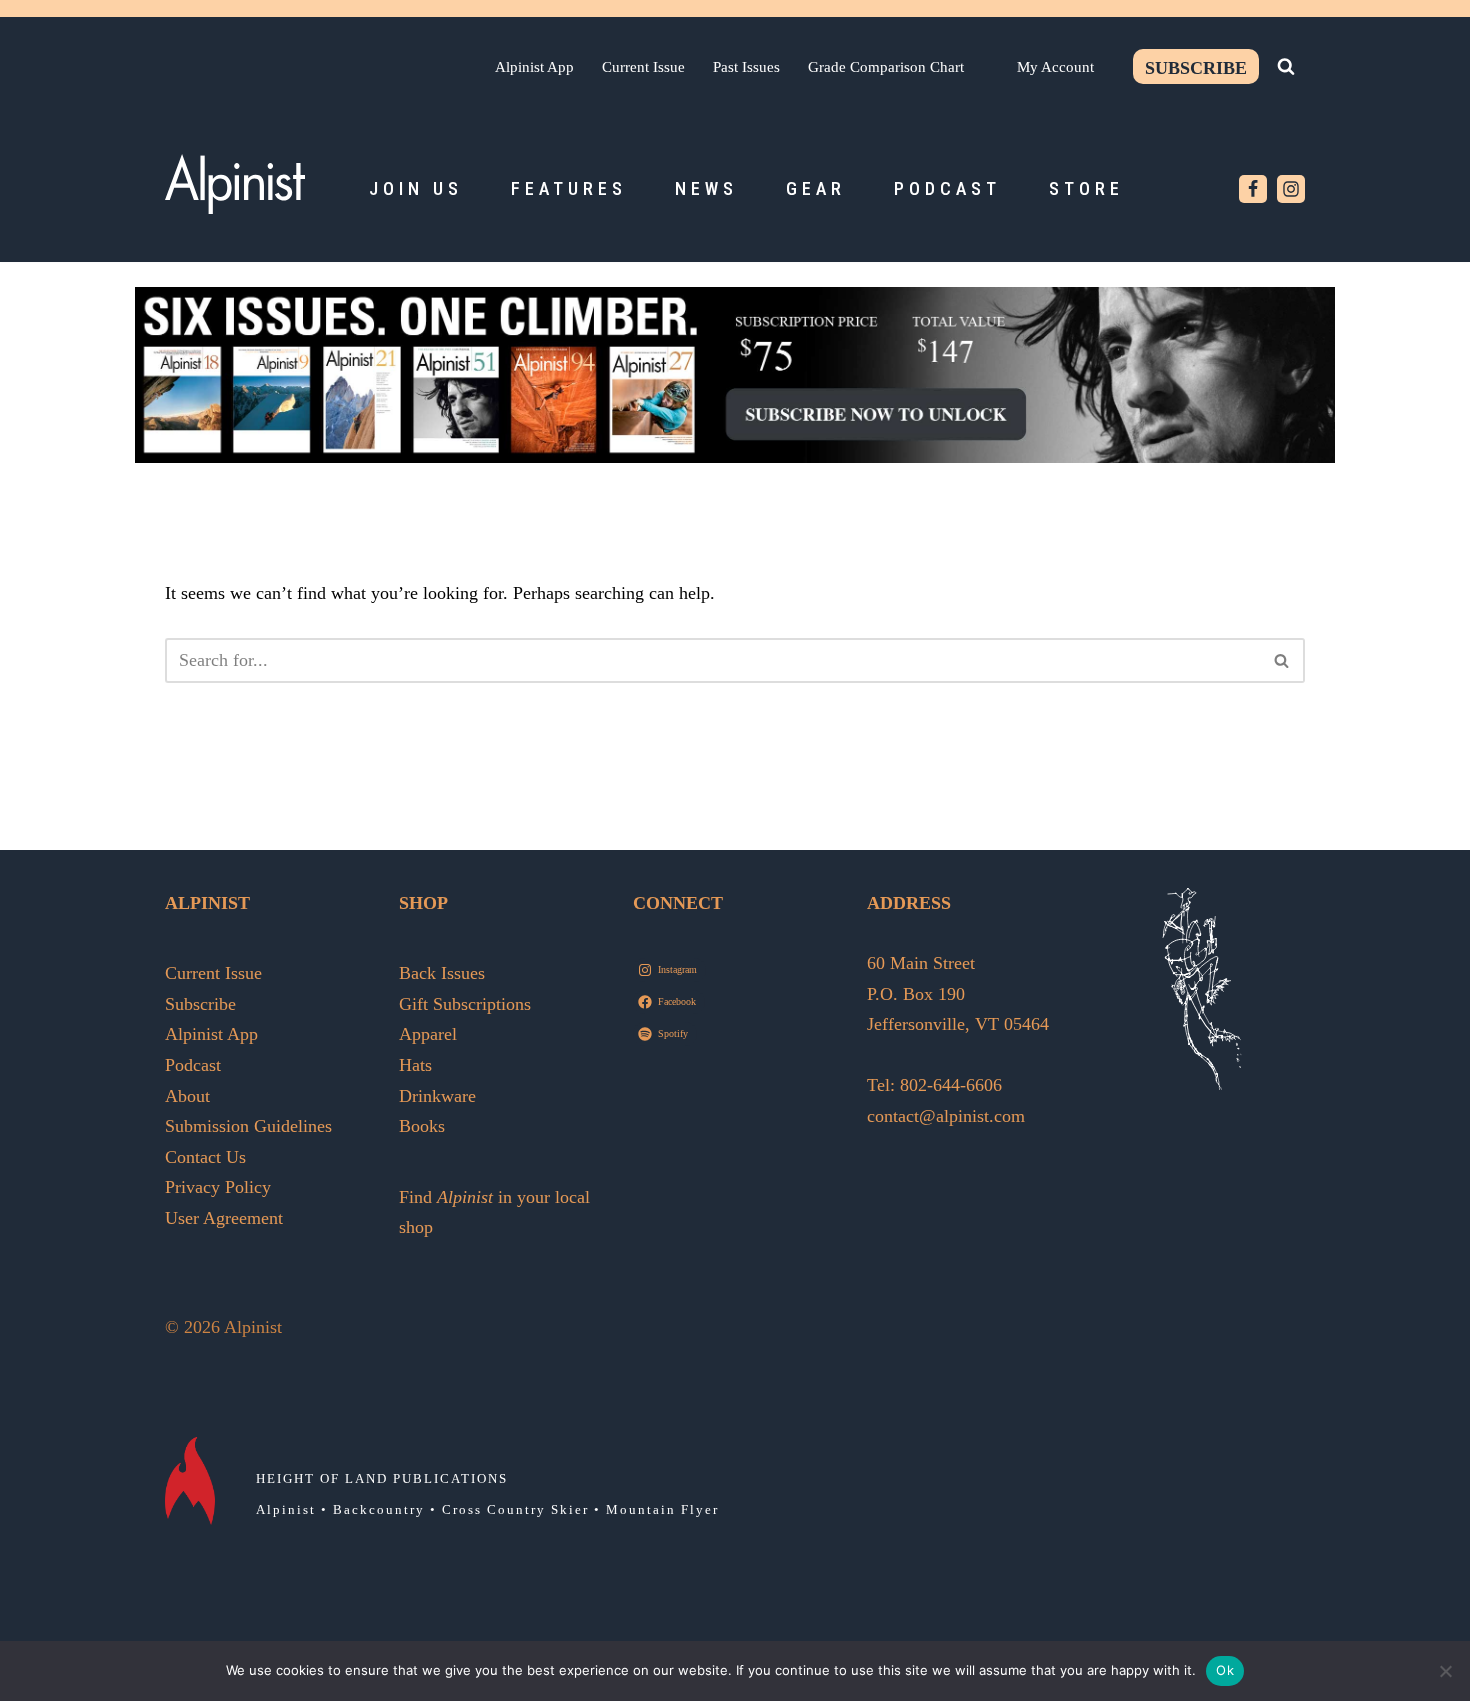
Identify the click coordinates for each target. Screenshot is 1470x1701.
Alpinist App (534, 66)
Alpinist (286, 1509)
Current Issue (643, 66)
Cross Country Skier (515, 1509)
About (187, 1096)
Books (422, 1126)
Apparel (428, 1034)
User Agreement (224, 1218)
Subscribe (1196, 68)
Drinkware (437, 1096)
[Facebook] (1253, 189)
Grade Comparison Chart (886, 66)
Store (1086, 188)
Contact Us (205, 1157)
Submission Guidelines (248, 1126)
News (706, 188)
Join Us (416, 188)
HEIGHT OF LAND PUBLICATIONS (382, 1478)
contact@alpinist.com (946, 1116)
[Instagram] (1291, 189)
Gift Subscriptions (465, 1004)
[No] (1445, 1671)
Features (569, 188)
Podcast (947, 188)
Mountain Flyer (662, 1509)
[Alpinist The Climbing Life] (235, 184)
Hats (415, 1065)
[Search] (1286, 66)
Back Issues (442, 973)
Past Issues (746, 66)
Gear (816, 188)
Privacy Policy (218, 1187)
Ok (1225, 1670)
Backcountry (379, 1509)
